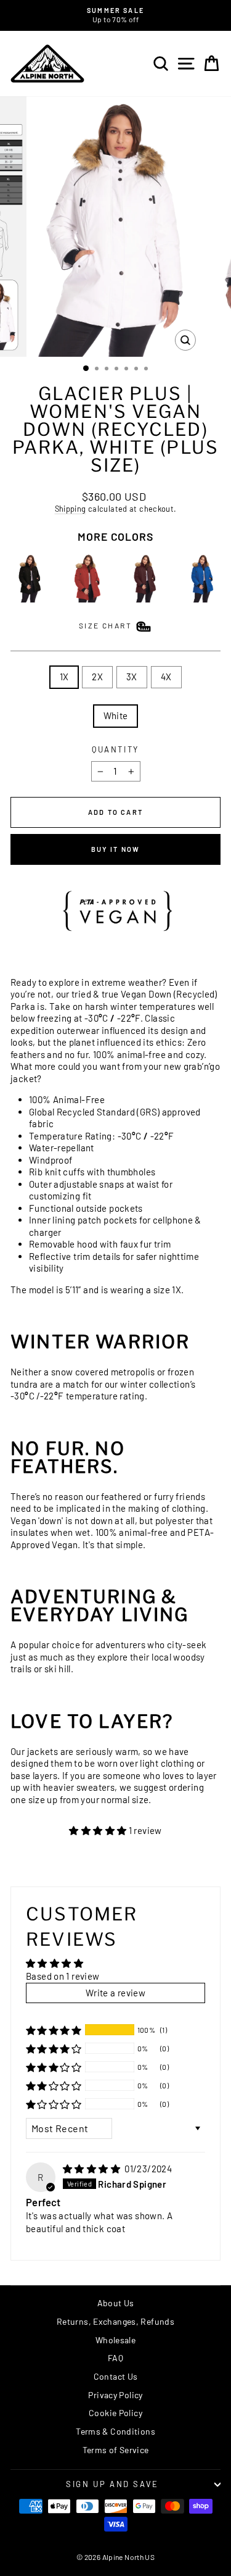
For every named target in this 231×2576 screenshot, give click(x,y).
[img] (92, 2169)
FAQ (115, 2358)
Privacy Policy (115, 2395)
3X (132, 677)
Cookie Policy (115, 2413)
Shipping (71, 509)
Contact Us (116, 2376)
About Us (116, 2303)
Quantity (115, 749)
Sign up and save (112, 2484)
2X (97, 677)
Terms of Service (116, 2450)
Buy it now (116, 849)
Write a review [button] (115, 1993)
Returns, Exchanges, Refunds (115, 2321)
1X (64, 677)
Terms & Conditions (115, 2431)
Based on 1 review (63, 1976)
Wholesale (115, 2340)
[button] (99, 1830)
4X (166, 677)
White (116, 715)
